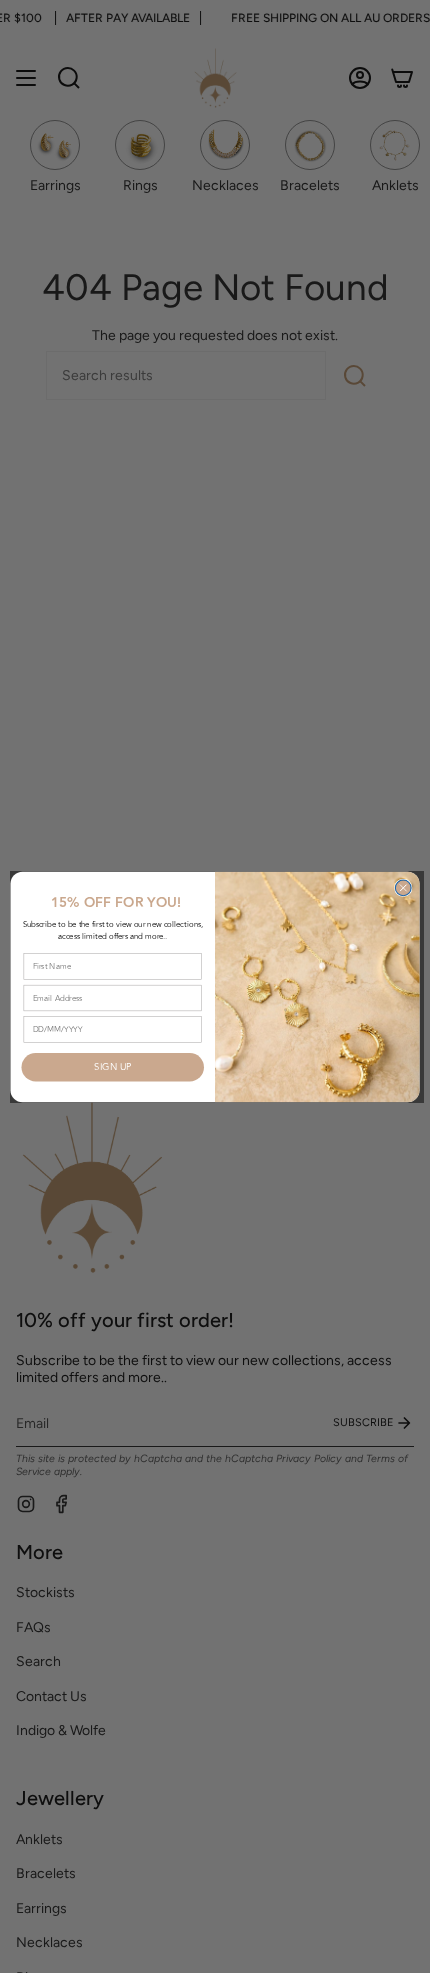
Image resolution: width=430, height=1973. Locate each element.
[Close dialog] (403, 888)
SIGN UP (112, 1066)
